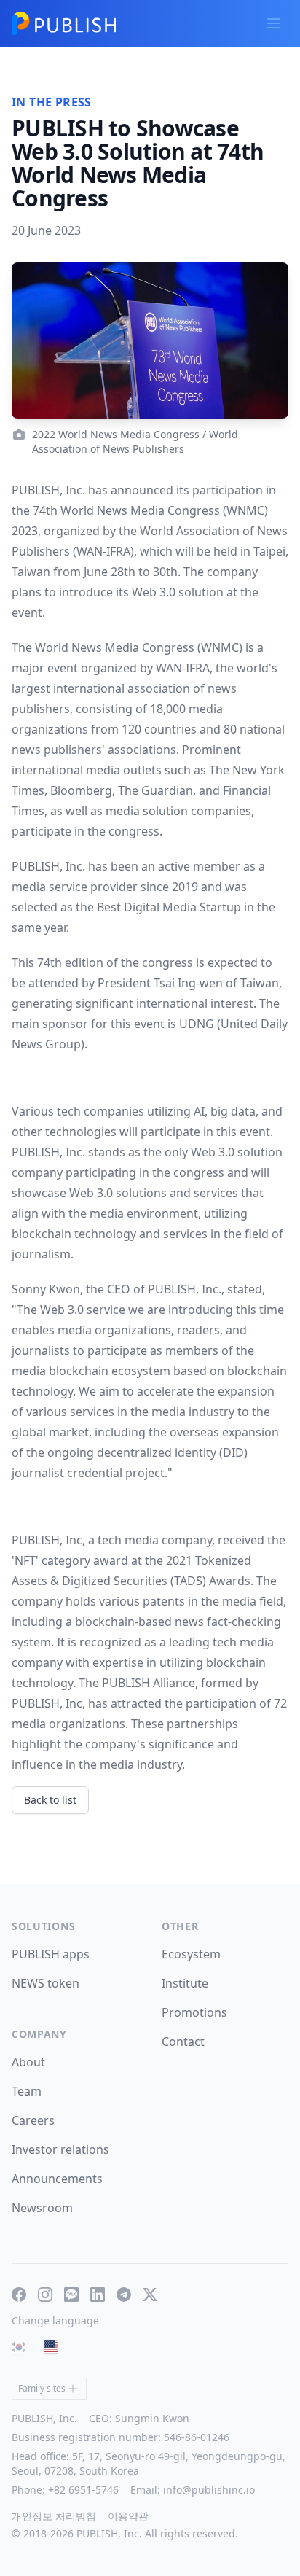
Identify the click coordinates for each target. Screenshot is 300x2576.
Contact (183, 2042)
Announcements (57, 2179)
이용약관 (128, 2516)
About (28, 2062)
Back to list (50, 1800)
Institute (185, 1983)
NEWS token (46, 1983)
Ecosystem (191, 1954)
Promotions (194, 2012)
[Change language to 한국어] (19, 2347)
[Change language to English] (51, 2347)
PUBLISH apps (51, 1954)
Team (27, 2091)
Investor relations (60, 2149)
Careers (33, 2120)
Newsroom (42, 2208)
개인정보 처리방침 (54, 2516)
